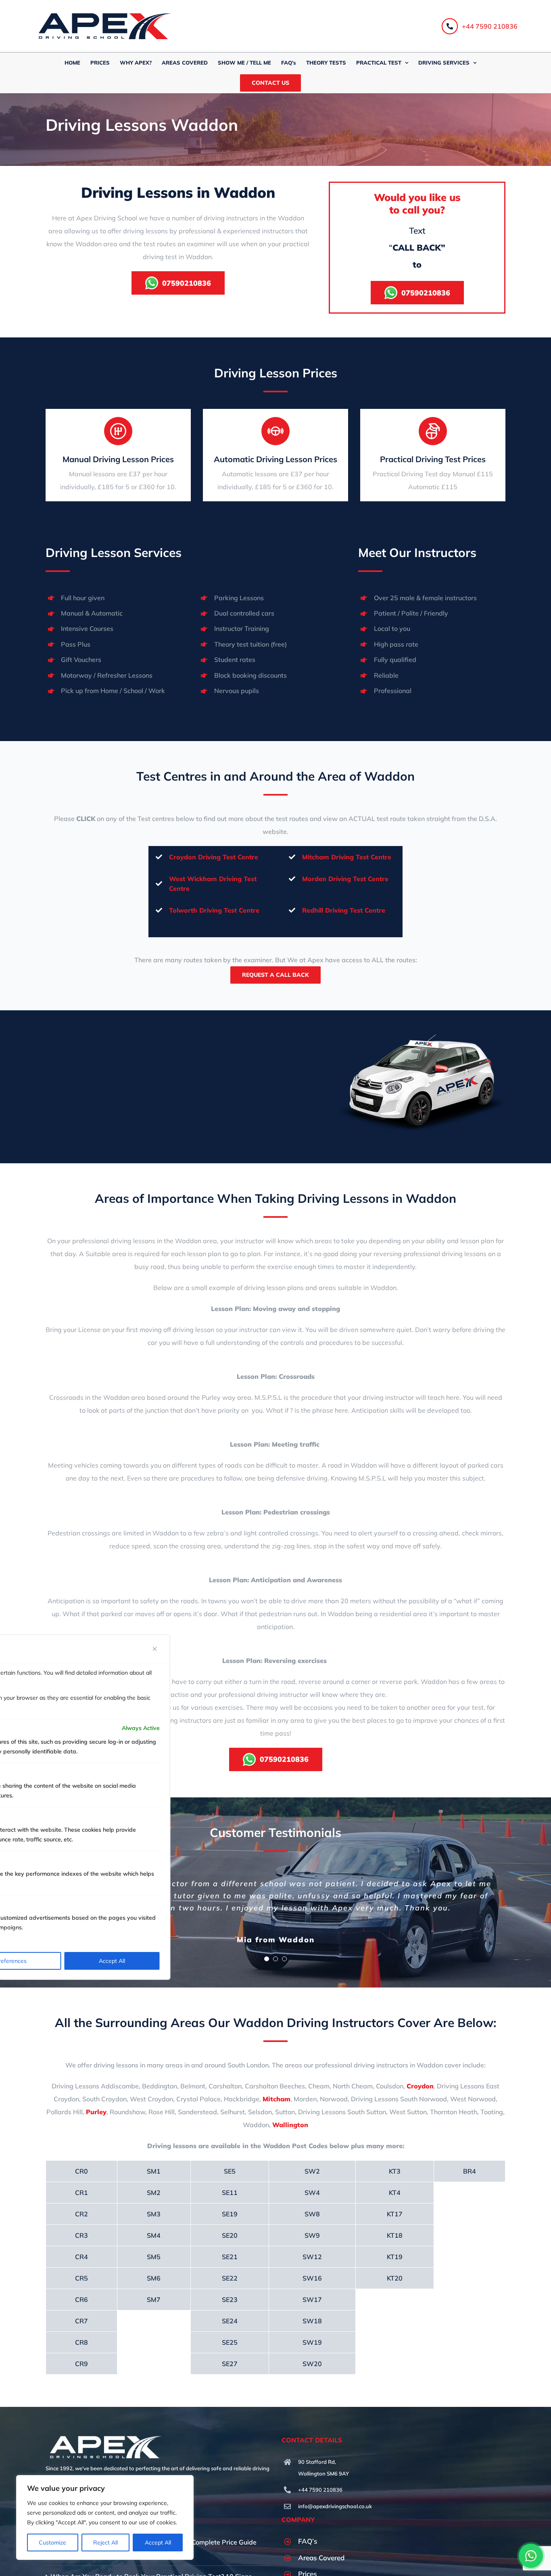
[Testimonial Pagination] (267, 1959)
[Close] (155, 1649)
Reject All (105, 2542)
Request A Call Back (275, 975)
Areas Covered (321, 2558)
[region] (105, 2517)
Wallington (290, 2125)
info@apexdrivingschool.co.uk (335, 2506)
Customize (52, 2542)
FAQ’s (308, 2541)
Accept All (158, 2542)
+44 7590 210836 (490, 26)
